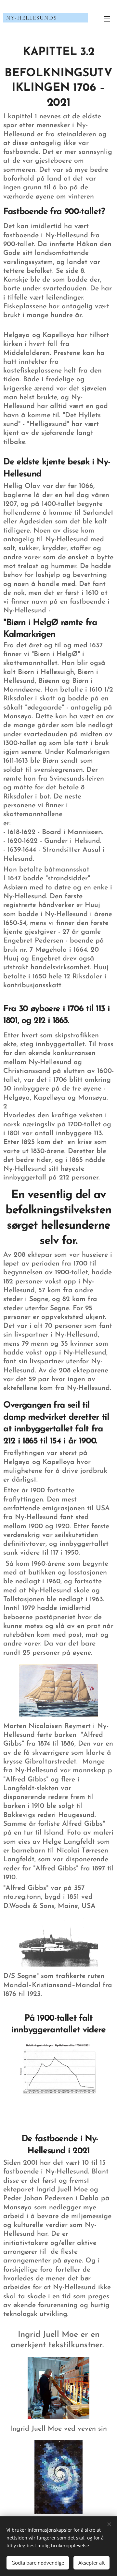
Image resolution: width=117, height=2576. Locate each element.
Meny (107, 19)
